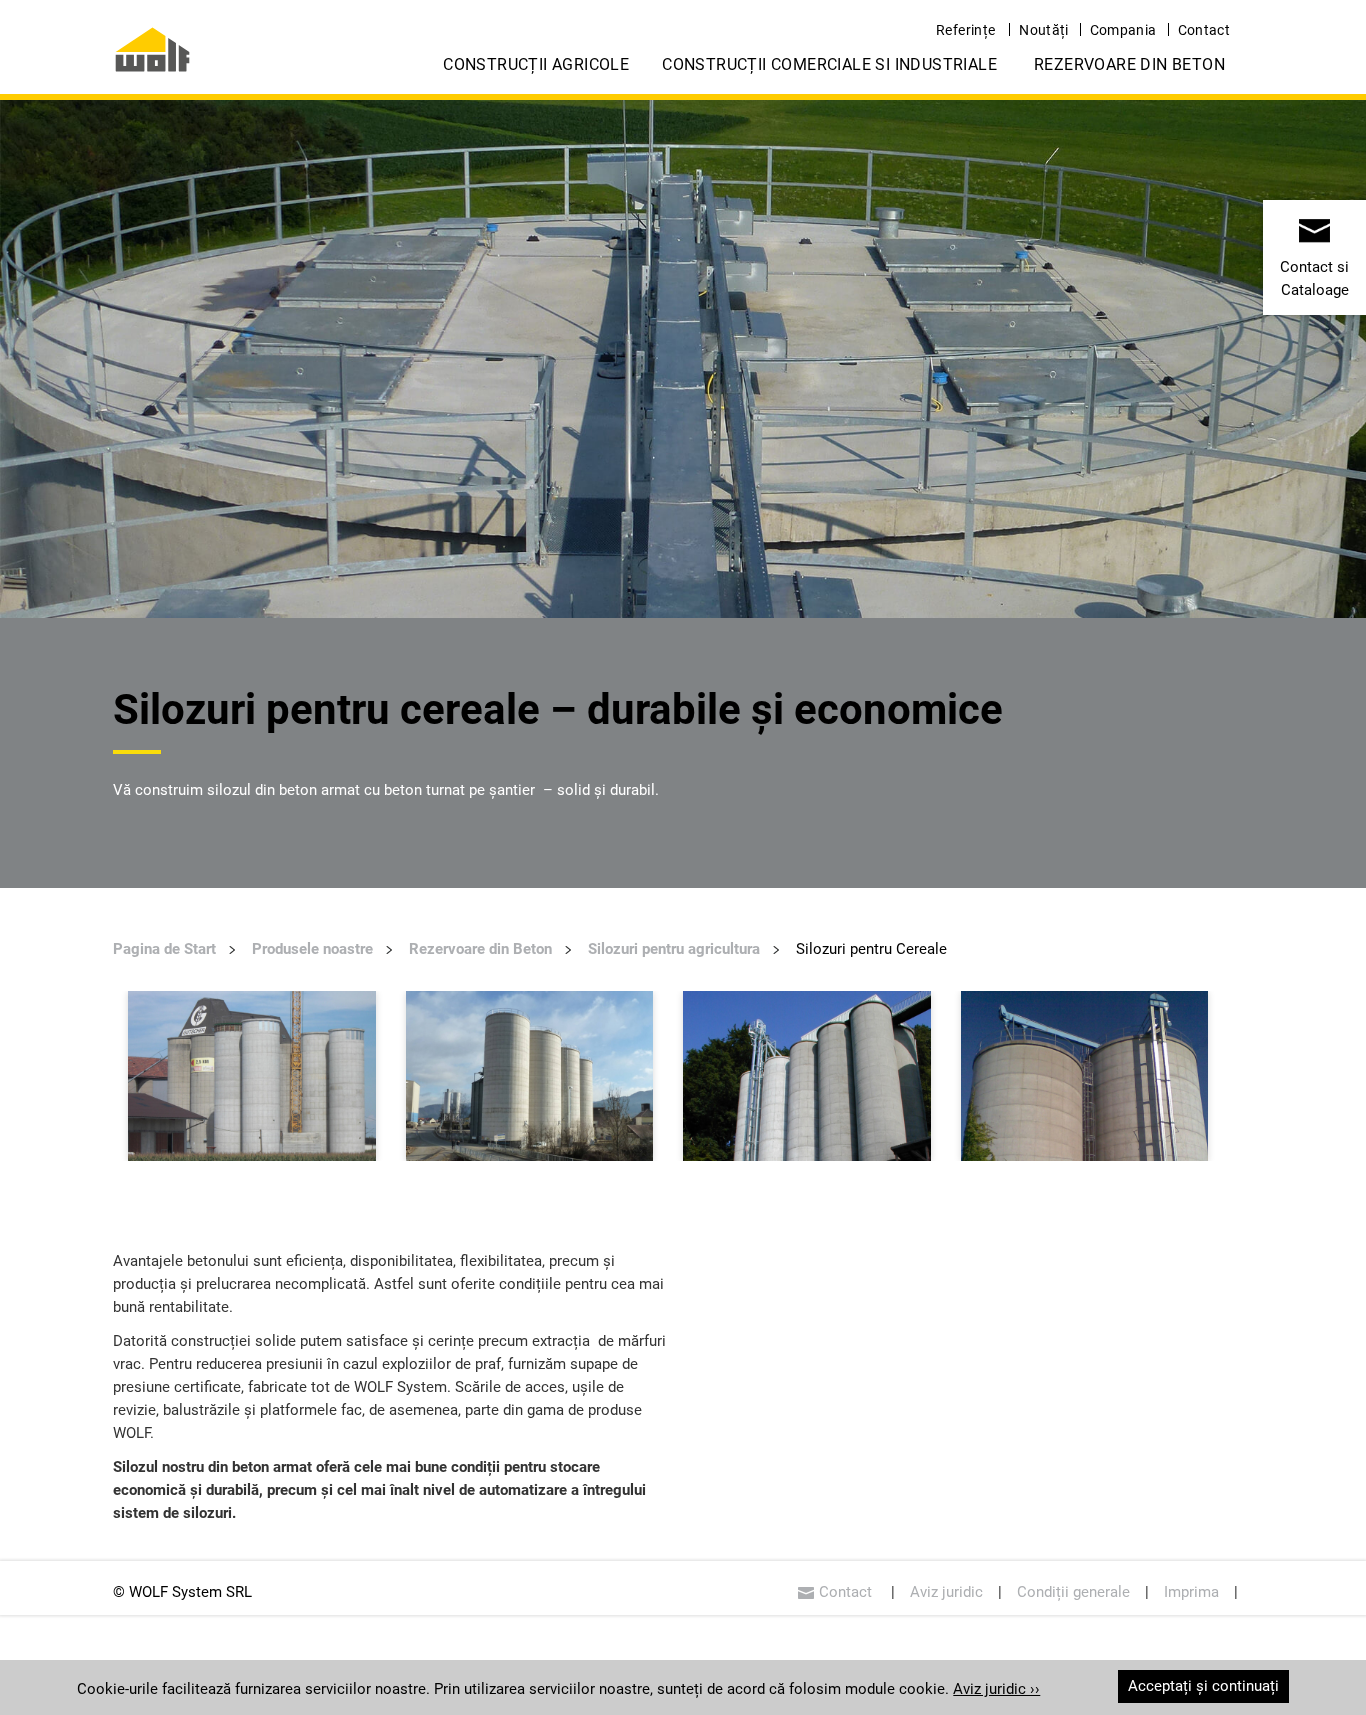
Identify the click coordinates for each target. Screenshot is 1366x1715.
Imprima (1191, 1592)
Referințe (965, 30)
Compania (1123, 30)
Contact (1204, 30)
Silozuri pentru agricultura (674, 949)
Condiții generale (1073, 1592)
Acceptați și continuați (1203, 1686)
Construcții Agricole (536, 64)
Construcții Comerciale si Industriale (829, 64)
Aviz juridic (946, 1592)
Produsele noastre (312, 949)
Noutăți (1043, 30)
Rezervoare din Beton (1129, 64)
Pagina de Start (164, 949)
